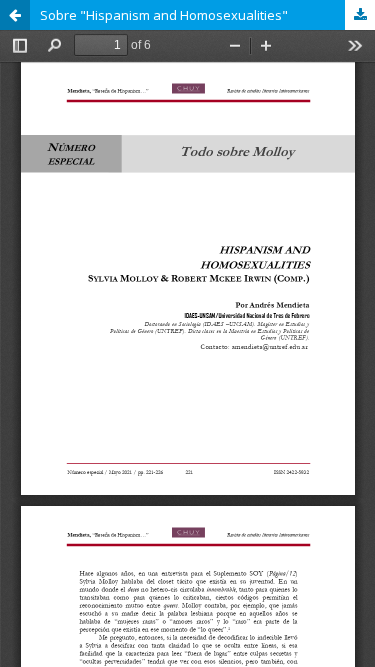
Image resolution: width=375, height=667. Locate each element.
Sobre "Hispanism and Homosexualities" (164, 15)
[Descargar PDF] (360, 15)
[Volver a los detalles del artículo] (15, 15)
